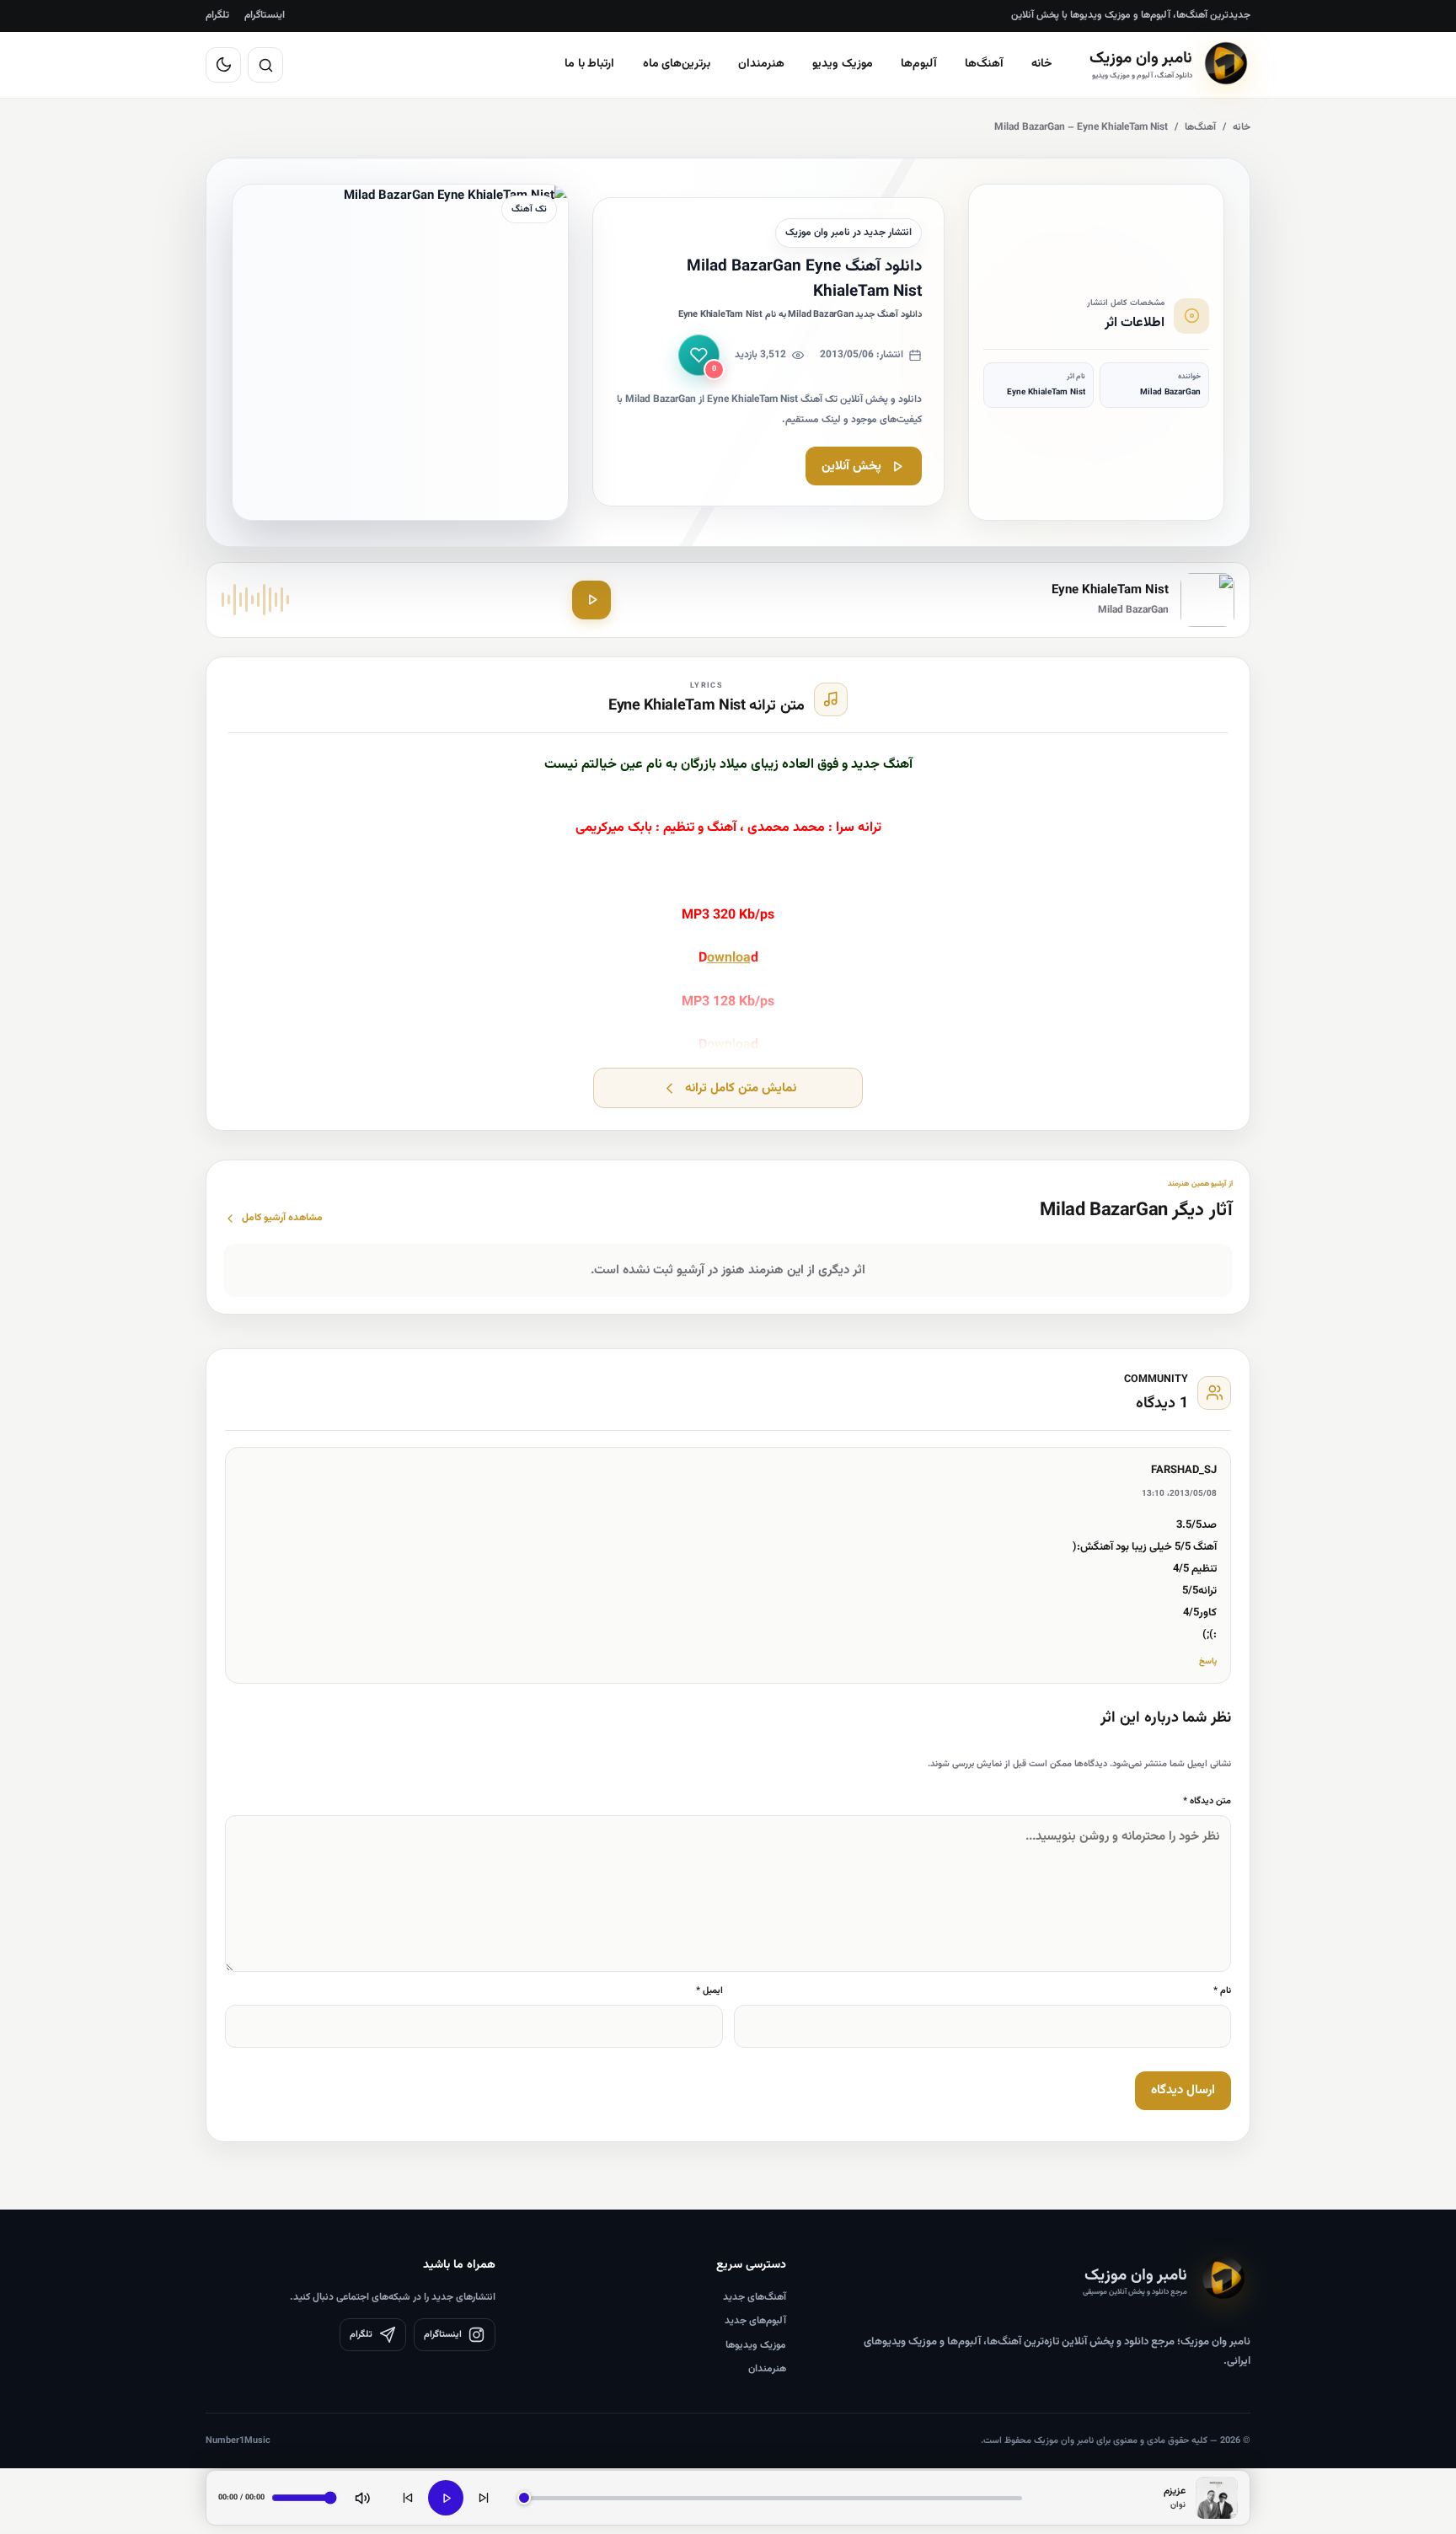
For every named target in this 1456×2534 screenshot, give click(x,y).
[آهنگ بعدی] (484, 2498)
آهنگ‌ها (984, 64)
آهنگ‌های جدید (755, 2297)
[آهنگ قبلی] (408, 2498)
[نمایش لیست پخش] (1217, 2498)
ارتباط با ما (590, 64)
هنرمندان (761, 64)
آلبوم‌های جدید (755, 2321)
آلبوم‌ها (919, 64)
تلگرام (217, 15)
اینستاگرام (265, 15)
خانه (1042, 64)
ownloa (729, 959)
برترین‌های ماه (677, 64)
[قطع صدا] (362, 2498)
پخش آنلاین (851, 466)
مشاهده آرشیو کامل (282, 1218)
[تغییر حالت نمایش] (223, 65)
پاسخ (1208, 1661)
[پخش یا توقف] (446, 2498)
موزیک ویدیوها (756, 2345)
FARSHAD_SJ (1184, 1471)
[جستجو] (265, 65)
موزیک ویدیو (843, 64)
